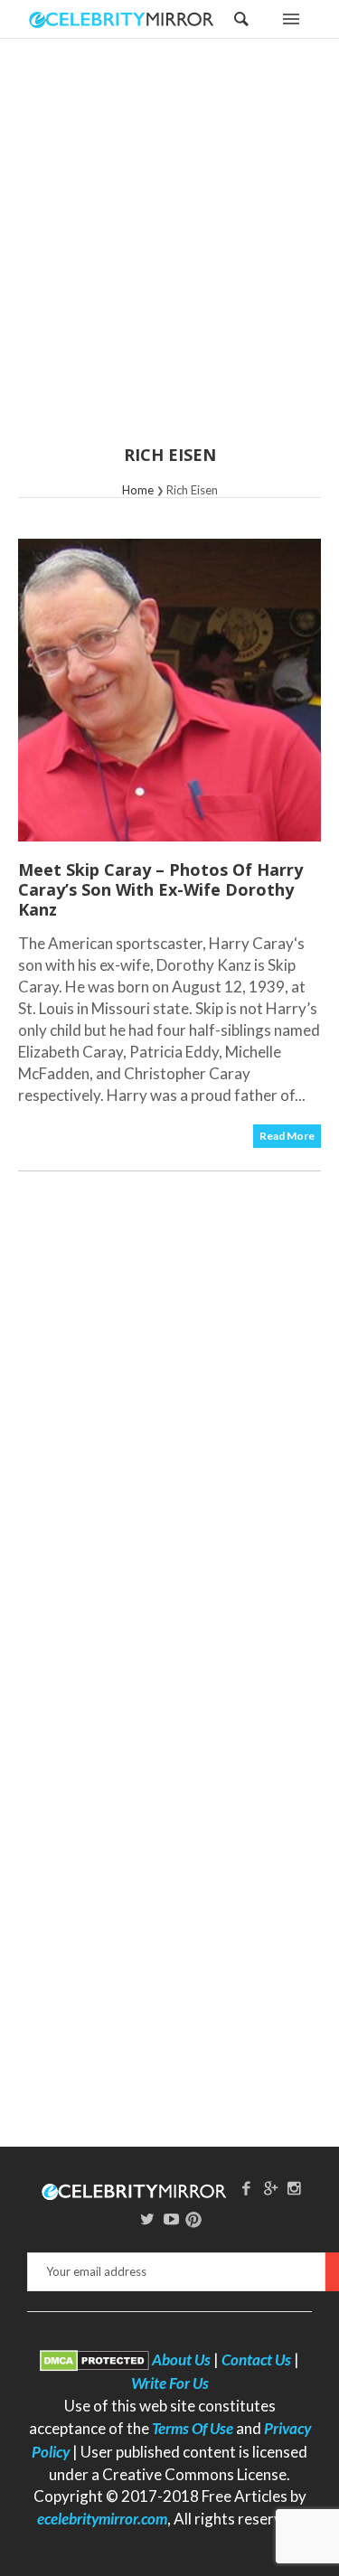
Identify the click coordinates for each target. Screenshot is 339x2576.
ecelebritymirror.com (102, 2519)
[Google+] (270, 2188)
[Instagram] (295, 2188)
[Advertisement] (169, 254)
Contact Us (256, 2360)
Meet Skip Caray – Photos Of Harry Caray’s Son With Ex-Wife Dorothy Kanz (160, 889)
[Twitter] (147, 2219)
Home (138, 490)
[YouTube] (172, 2219)
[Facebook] (246, 2188)
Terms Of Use (193, 2428)
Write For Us (170, 2383)
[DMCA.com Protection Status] (94, 2360)
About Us (181, 2360)
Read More (287, 1136)
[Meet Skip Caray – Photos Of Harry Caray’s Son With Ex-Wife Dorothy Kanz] (169, 690)
